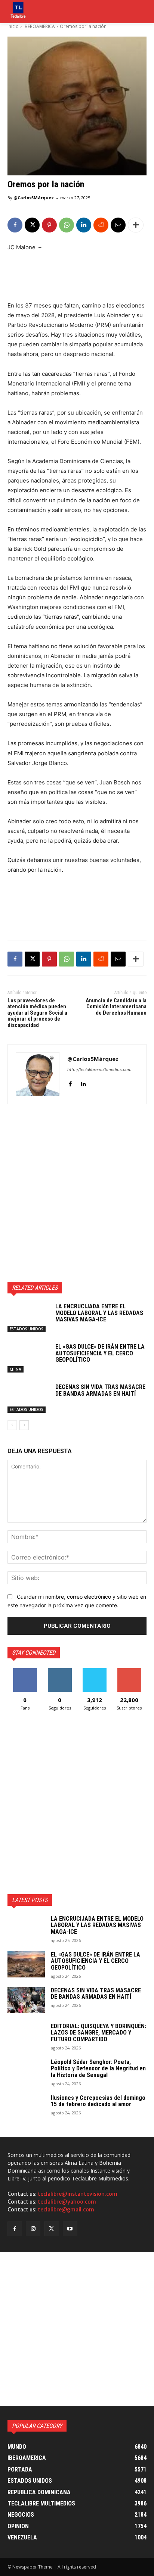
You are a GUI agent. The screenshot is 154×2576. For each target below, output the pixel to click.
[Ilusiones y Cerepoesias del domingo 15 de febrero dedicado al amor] (26, 2108)
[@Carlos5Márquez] (38, 1074)
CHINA (16, 1369)
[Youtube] (70, 2229)
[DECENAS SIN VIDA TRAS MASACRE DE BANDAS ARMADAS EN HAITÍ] (28, 1398)
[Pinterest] (49, 225)
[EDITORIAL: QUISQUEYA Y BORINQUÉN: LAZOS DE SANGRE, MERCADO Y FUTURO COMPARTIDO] (26, 2036)
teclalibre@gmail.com (66, 2210)
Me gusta (25, 1671)
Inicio (13, 26)
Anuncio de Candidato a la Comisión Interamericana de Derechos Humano (116, 1007)
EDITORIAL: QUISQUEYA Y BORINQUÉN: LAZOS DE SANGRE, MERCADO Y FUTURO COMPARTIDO (98, 2033)
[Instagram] (33, 2229)
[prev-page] (12, 1425)
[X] (32, 225)
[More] (136, 225)
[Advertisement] (77, 1193)
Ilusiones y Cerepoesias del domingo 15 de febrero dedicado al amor (98, 2101)
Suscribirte (129, 1671)
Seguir (60, 1671)
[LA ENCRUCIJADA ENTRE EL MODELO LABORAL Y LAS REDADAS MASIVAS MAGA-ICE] (28, 1318)
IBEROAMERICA (39, 26)
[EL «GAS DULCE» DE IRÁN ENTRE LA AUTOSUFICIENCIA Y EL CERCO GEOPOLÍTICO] (28, 1358)
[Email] (118, 225)
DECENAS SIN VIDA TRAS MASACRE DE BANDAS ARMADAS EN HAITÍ (100, 1390)
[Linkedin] (84, 225)
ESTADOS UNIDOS (27, 1329)
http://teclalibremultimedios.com (99, 1070)
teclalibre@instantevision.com (78, 2194)
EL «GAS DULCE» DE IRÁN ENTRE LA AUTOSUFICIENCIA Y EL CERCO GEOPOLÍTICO (100, 1353)
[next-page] (24, 1425)
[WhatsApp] (67, 225)
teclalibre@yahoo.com (67, 2202)
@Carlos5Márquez (34, 198)
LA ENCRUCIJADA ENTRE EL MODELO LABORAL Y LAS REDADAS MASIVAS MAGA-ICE (99, 1313)
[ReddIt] (101, 225)
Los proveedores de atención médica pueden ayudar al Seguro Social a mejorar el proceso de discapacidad (37, 1013)
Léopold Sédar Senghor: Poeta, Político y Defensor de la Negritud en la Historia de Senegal (98, 2068)
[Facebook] (15, 225)
